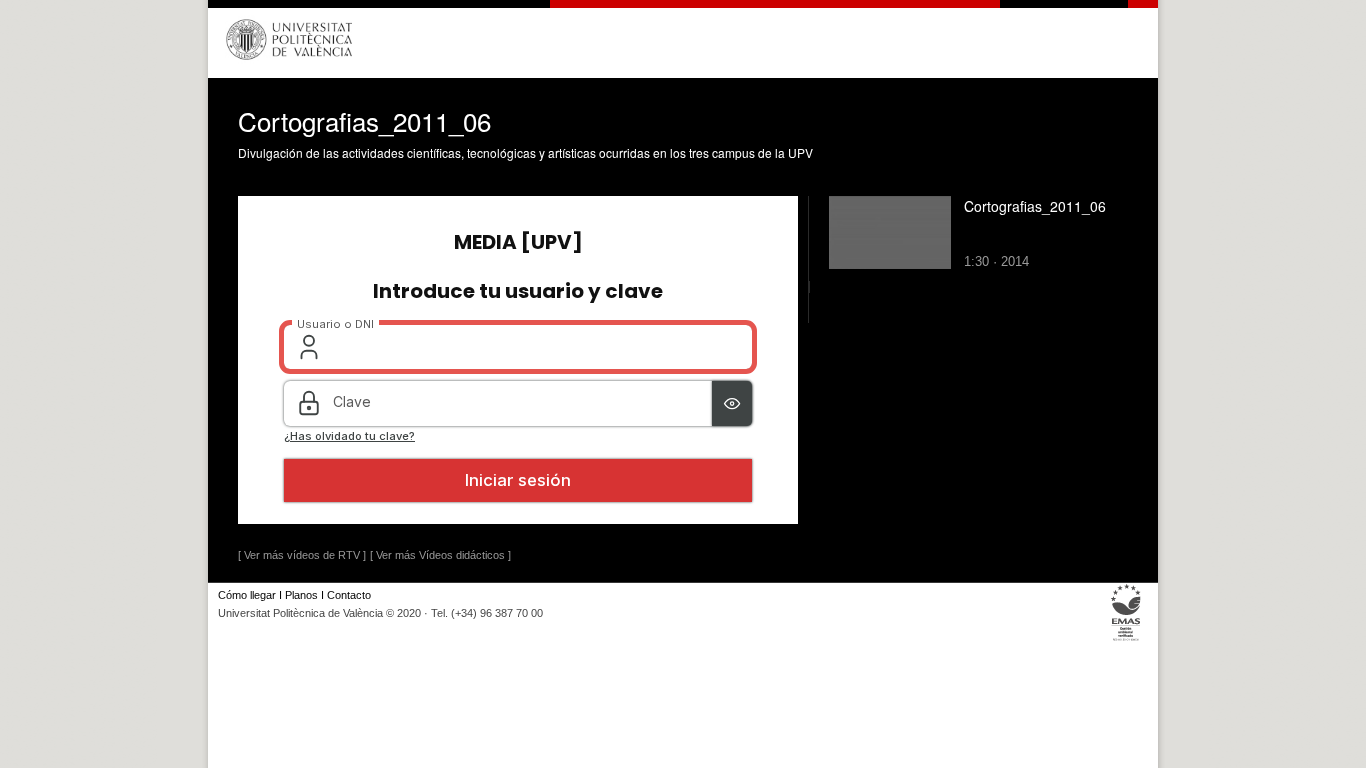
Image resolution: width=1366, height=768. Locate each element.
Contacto (349, 595)
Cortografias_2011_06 (1035, 206)
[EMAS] (1126, 640)
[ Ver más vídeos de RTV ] (302, 555)
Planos (301, 595)
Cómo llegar (247, 595)
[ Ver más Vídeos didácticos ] (440, 555)
